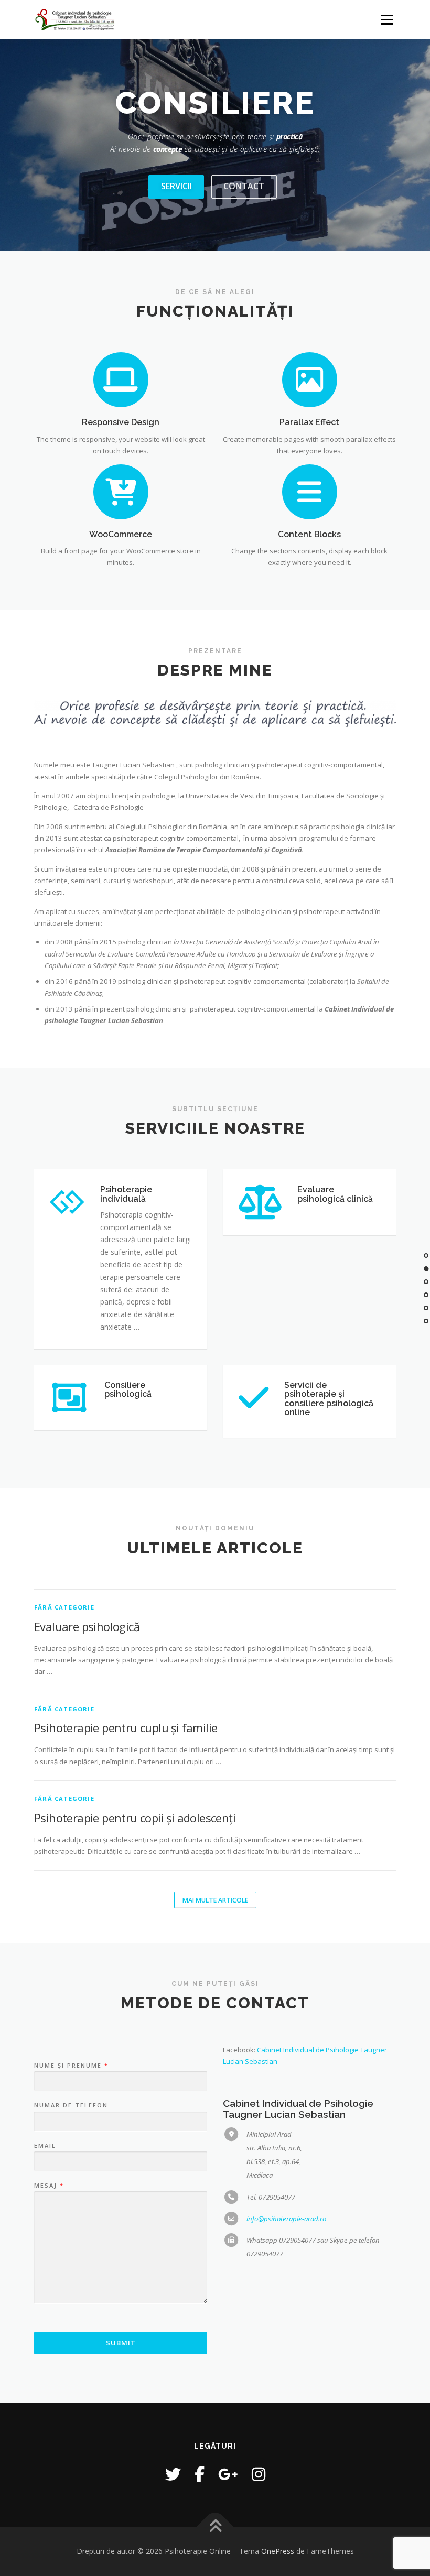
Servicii (176, 186)
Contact (244, 186)
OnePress (278, 2551)
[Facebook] (200, 2474)
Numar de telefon (71, 2105)
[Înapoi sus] (215, 2527)
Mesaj (49, 2186)
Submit (121, 2343)
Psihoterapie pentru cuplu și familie (126, 1727)
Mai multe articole (215, 1900)
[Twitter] (173, 2474)
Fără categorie (64, 1607)
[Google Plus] (228, 2474)
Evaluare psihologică (87, 1626)
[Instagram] (259, 2474)
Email (45, 2146)
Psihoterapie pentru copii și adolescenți (135, 1818)
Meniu (387, 19)
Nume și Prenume (71, 2066)
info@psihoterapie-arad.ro (286, 2219)
